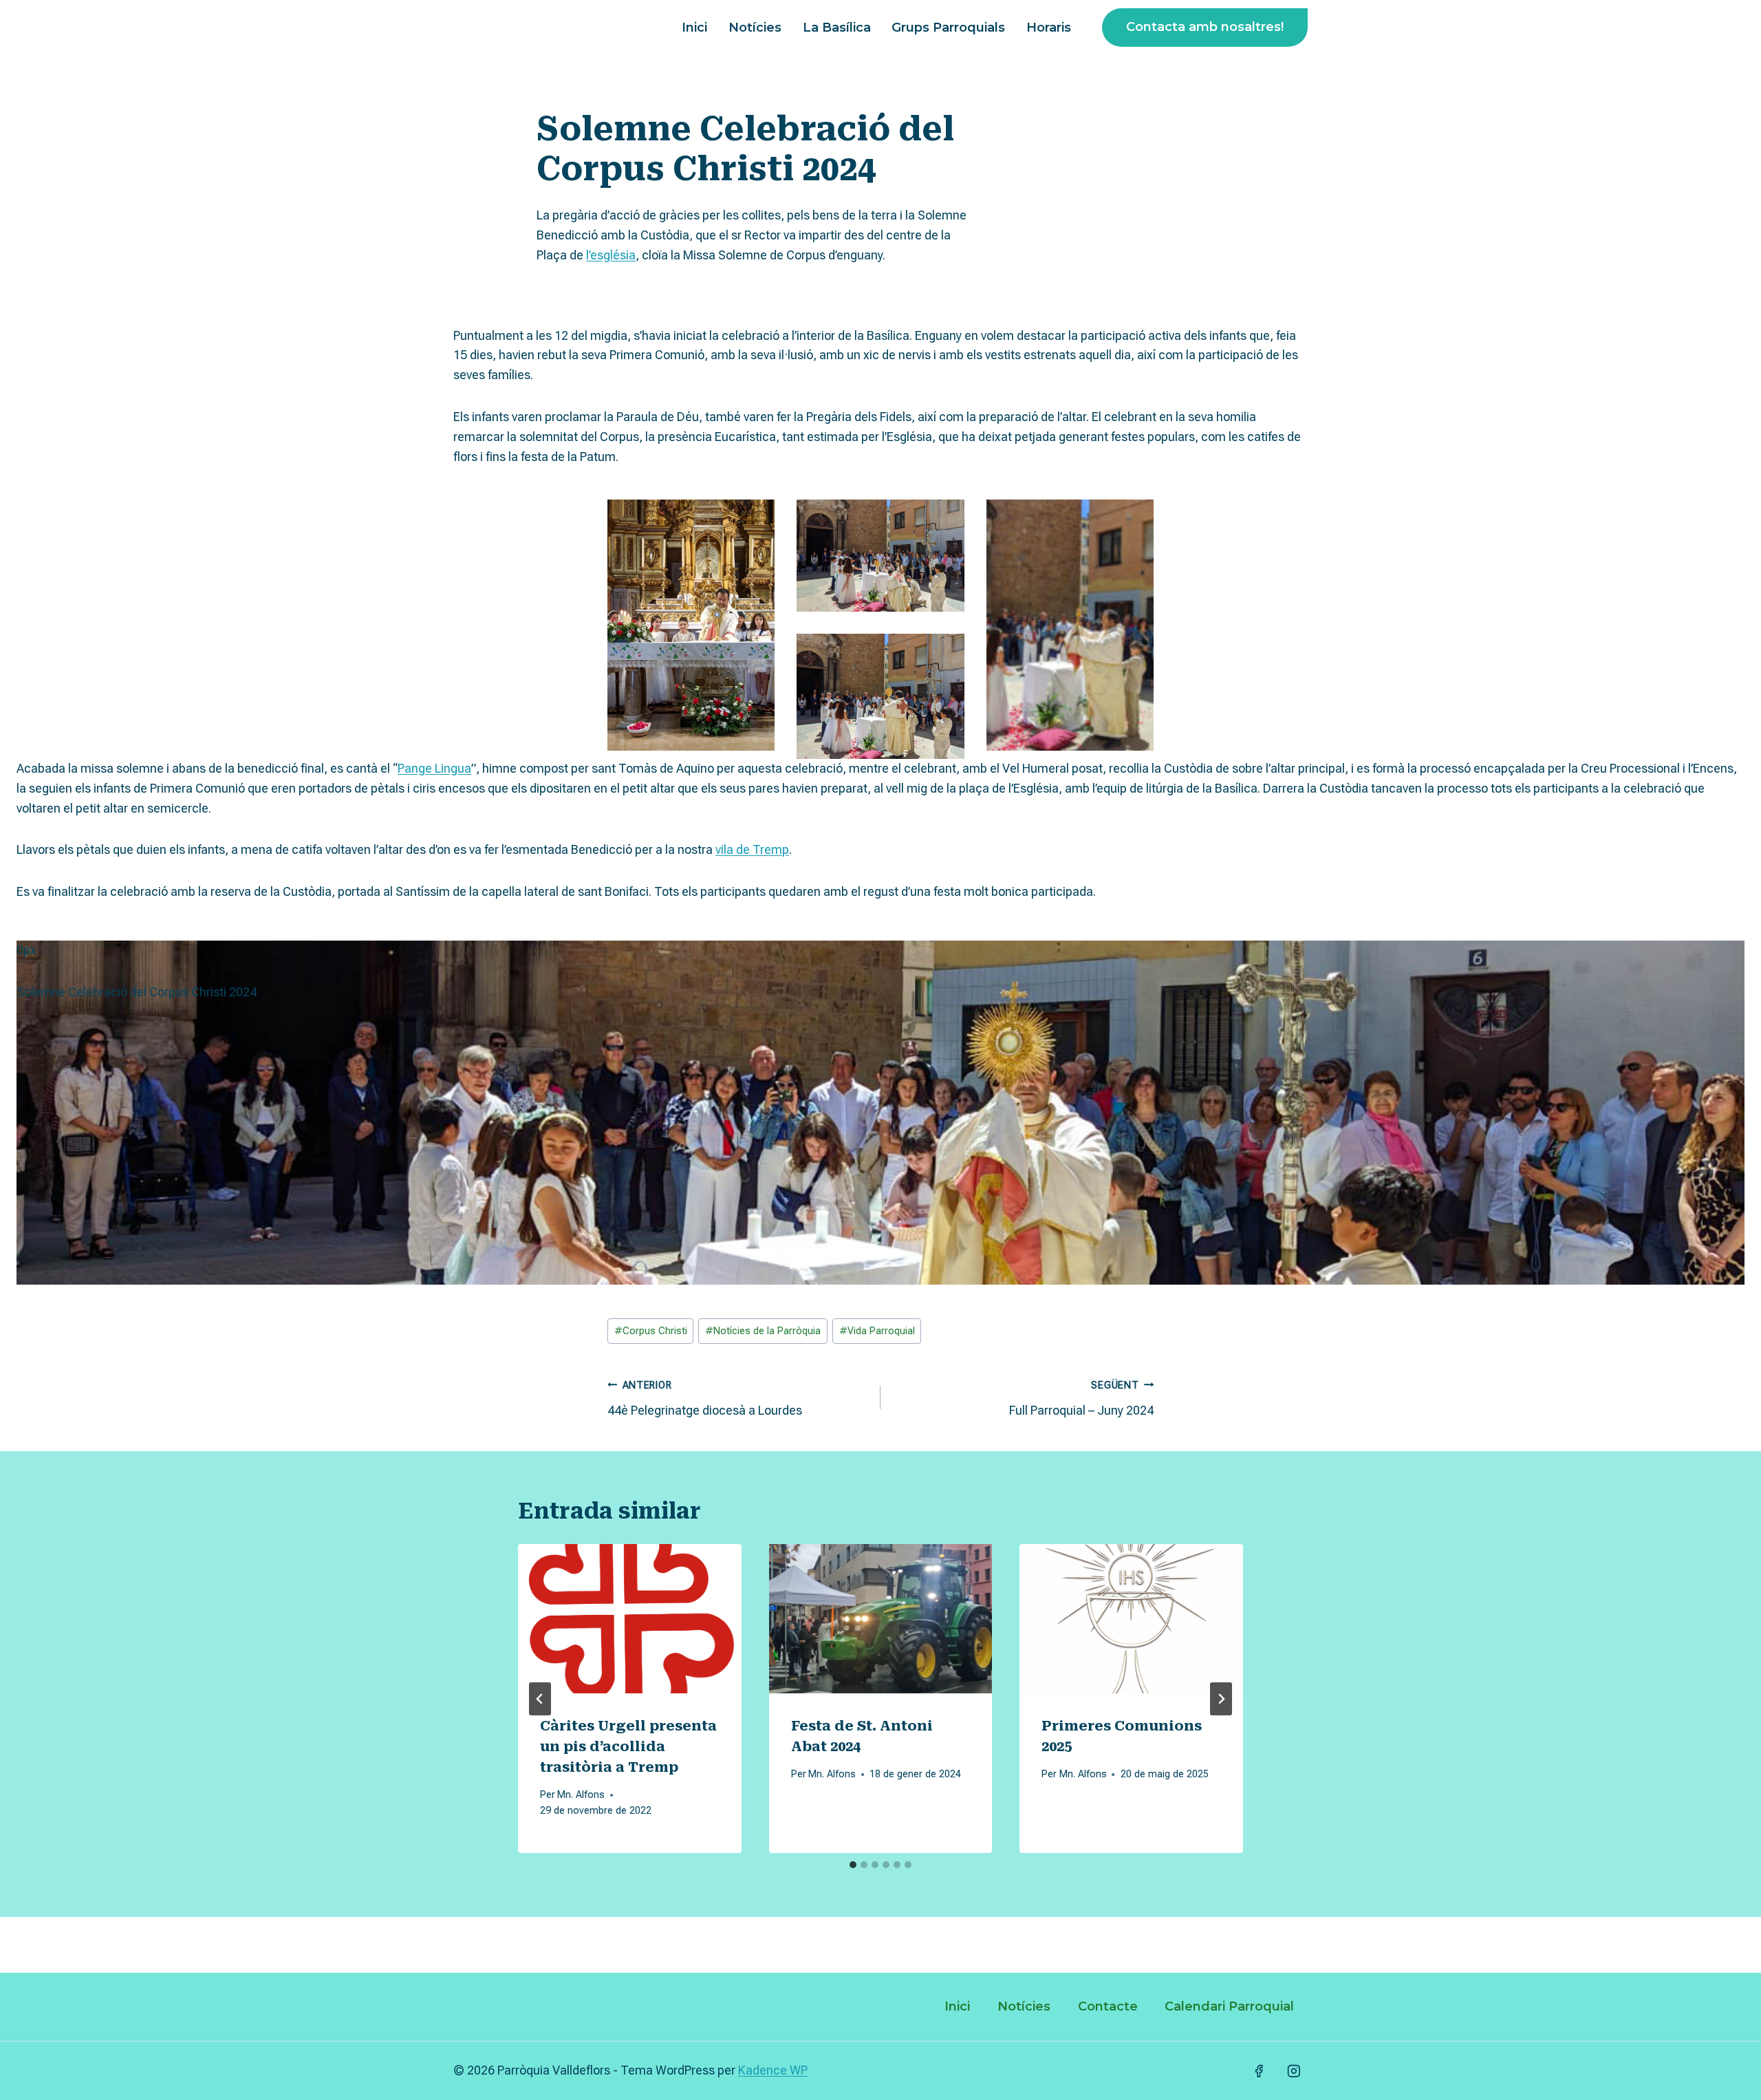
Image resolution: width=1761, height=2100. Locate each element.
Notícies (755, 28)
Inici (694, 28)
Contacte (1108, 2006)
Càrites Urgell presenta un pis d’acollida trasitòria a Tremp (628, 1746)
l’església (611, 255)
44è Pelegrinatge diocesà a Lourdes (705, 1399)
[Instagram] (1294, 2071)
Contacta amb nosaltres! (1205, 27)
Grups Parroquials (948, 28)
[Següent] (1221, 1699)
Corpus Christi (651, 1331)
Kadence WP (773, 2070)
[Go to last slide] (540, 1699)
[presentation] (630, 1618)
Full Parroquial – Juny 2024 (1081, 1399)
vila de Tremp (752, 849)
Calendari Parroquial (1229, 2006)
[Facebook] (1259, 2071)
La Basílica (837, 28)
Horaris (1049, 28)
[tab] (853, 1865)
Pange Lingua (434, 768)
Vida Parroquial (877, 1331)
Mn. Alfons (581, 1795)
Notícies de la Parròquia (763, 1331)
